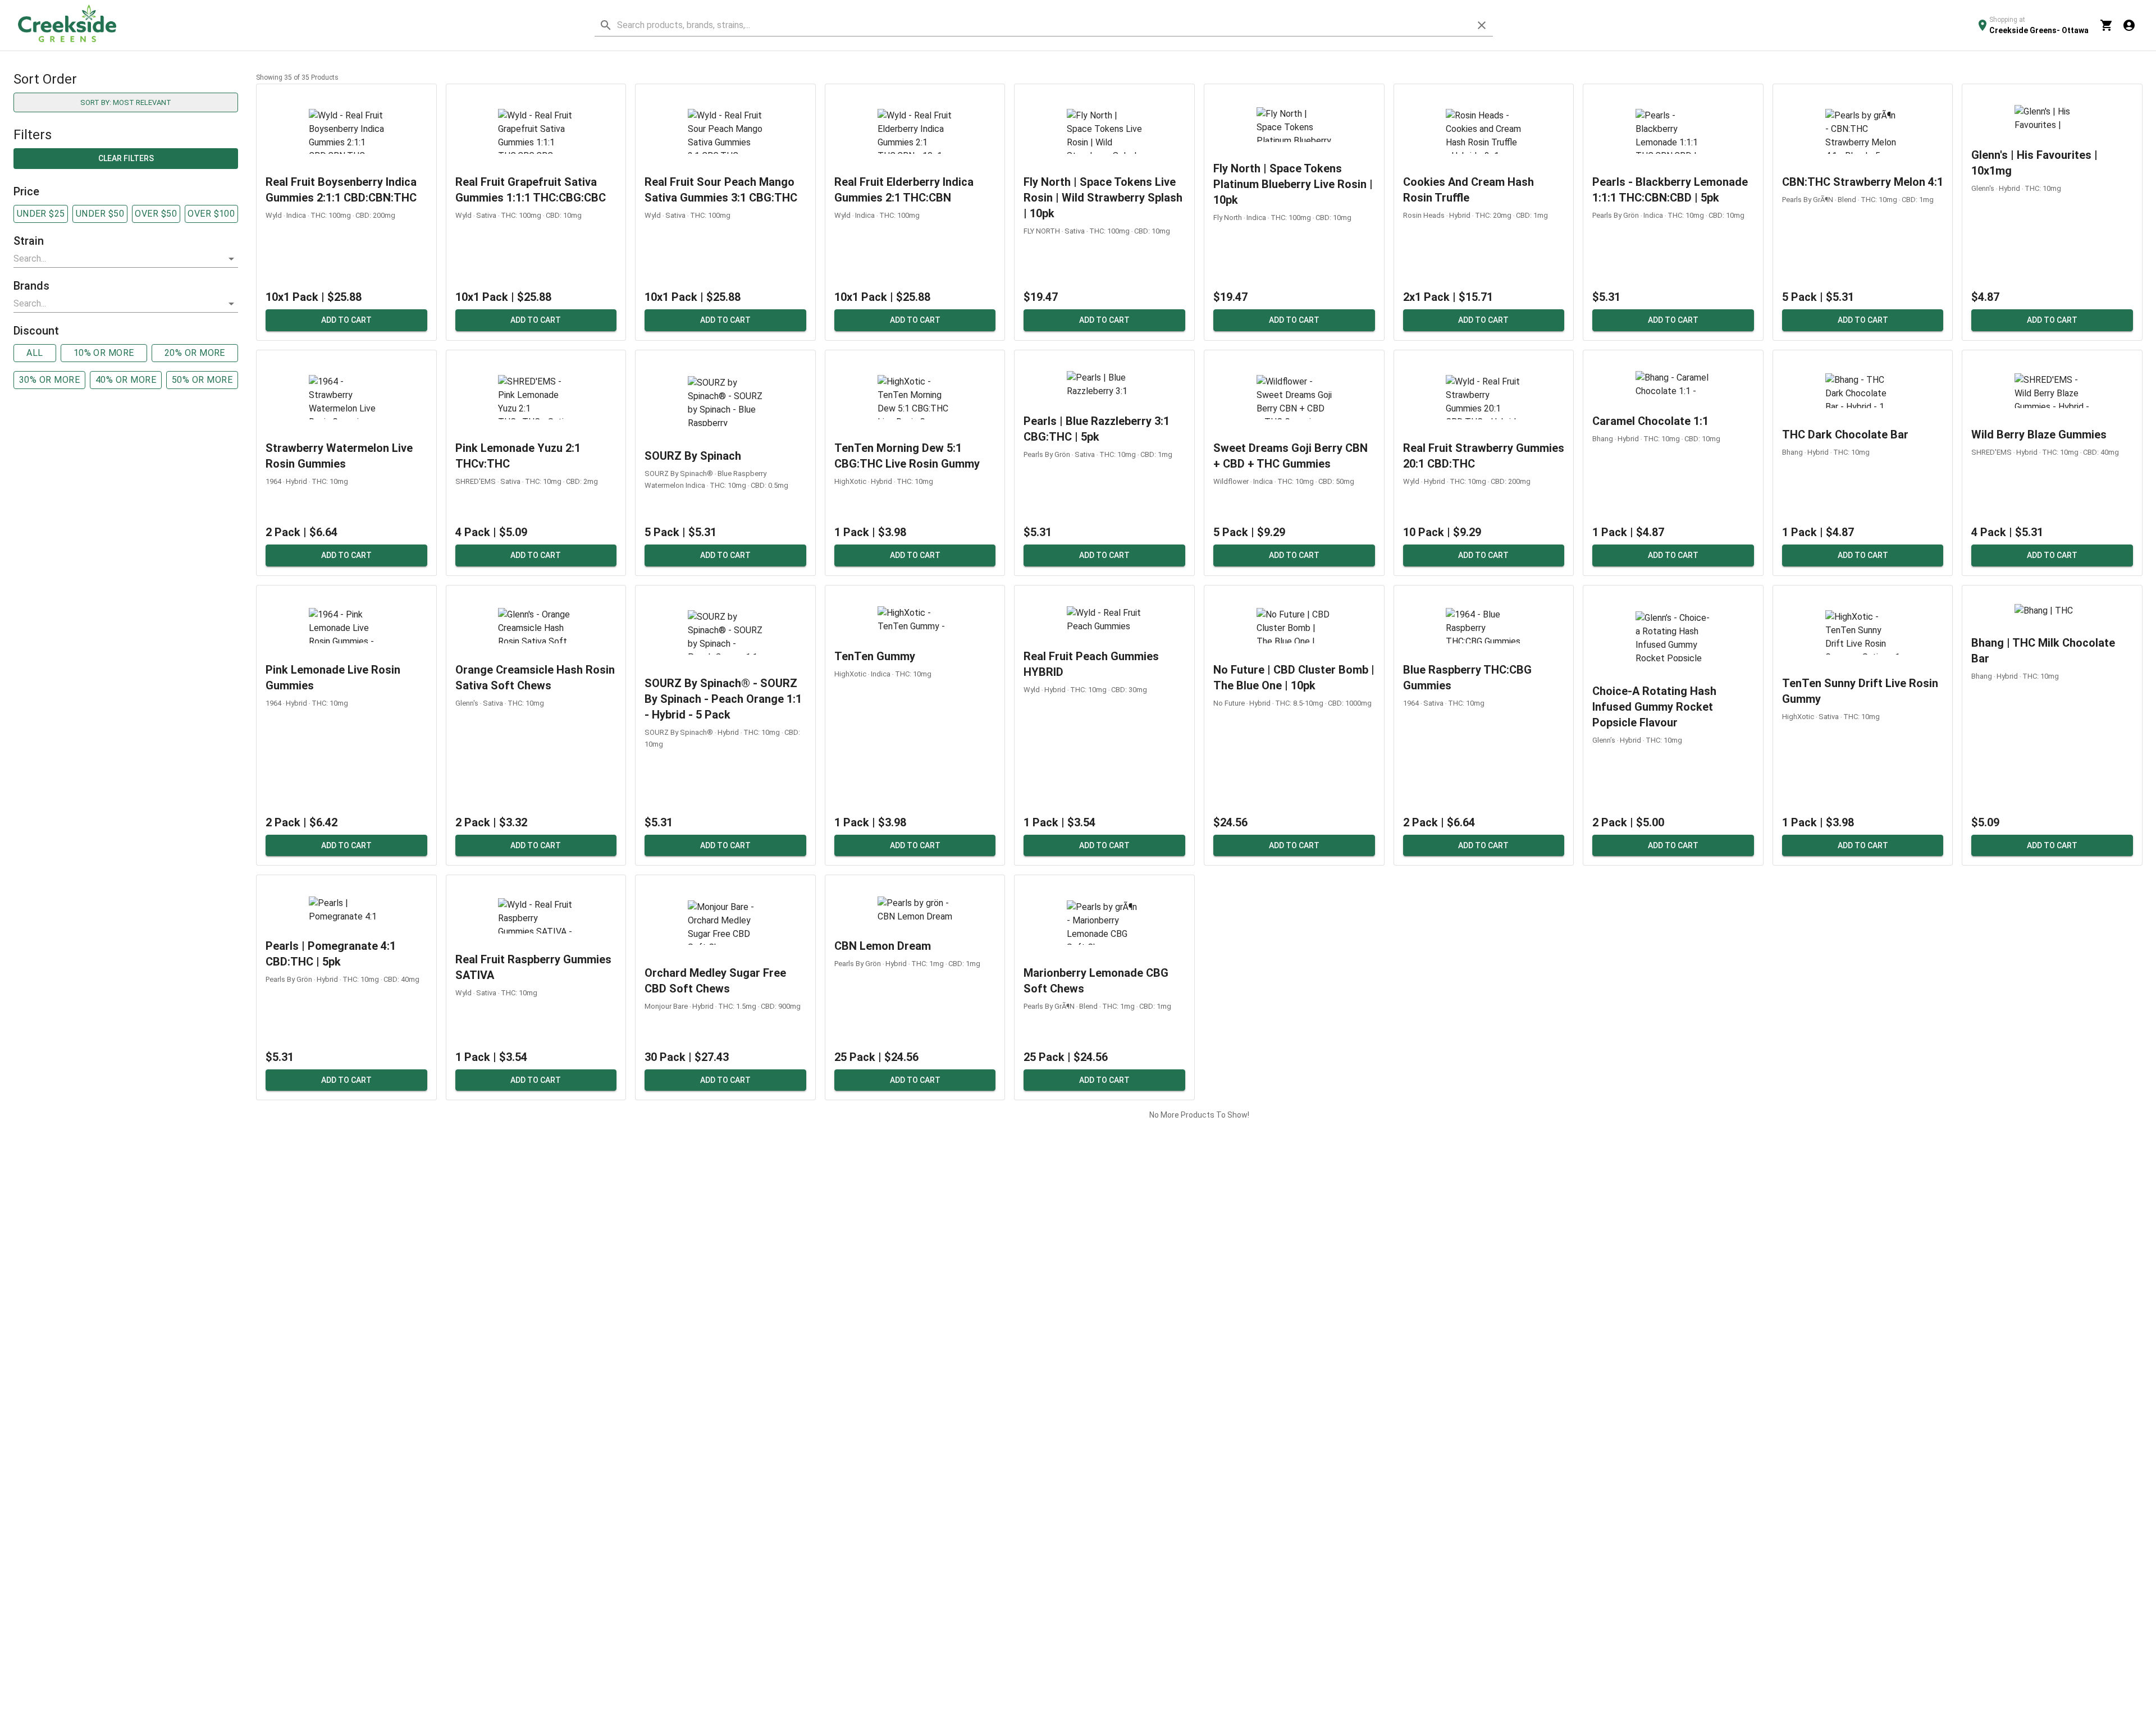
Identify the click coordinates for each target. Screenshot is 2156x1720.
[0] (2107, 25)
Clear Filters (126, 158)
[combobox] (117, 259)
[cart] (2107, 25)
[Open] (231, 259)
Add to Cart (346, 320)
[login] (2129, 25)
